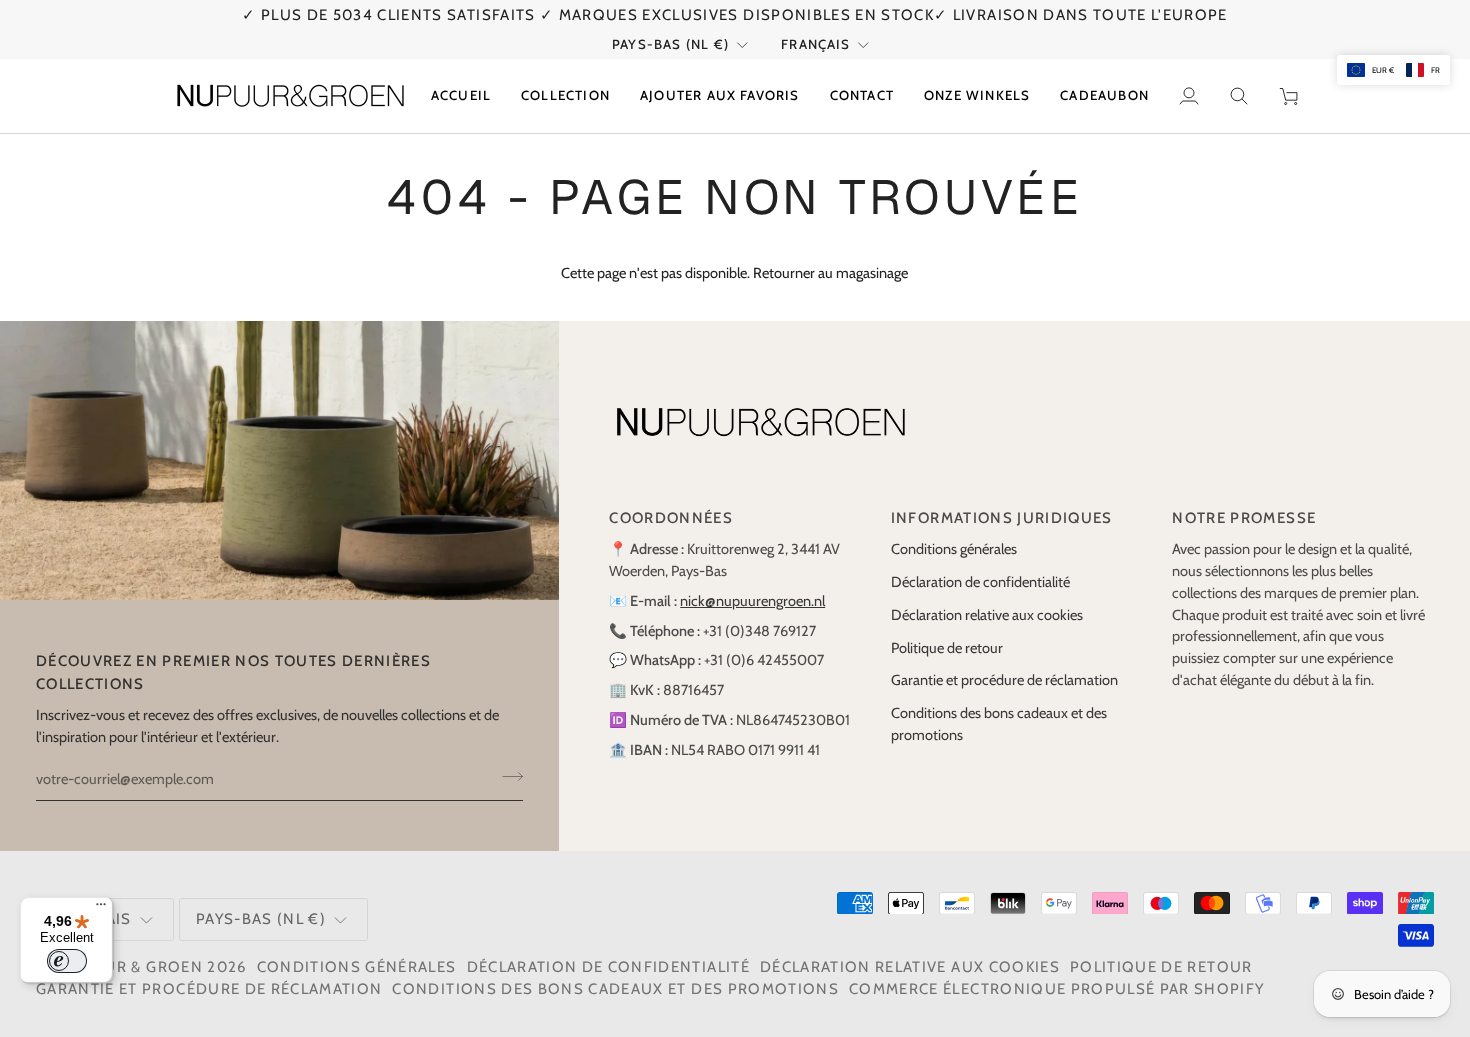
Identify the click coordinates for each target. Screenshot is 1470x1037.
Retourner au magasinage (830, 273)
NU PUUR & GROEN (128, 967)
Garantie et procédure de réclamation (1004, 680)
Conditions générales (954, 549)
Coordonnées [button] (671, 518)
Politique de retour (947, 648)
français (816, 44)
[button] (565, 96)
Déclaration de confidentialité (980, 582)
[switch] (67, 961)
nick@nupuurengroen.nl (752, 601)
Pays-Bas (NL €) (670, 44)
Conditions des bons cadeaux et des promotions (615, 989)
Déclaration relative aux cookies (987, 615)
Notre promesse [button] (1244, 518)
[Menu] (101, 909)
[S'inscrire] (506, 777)
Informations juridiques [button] (1002, 518)
